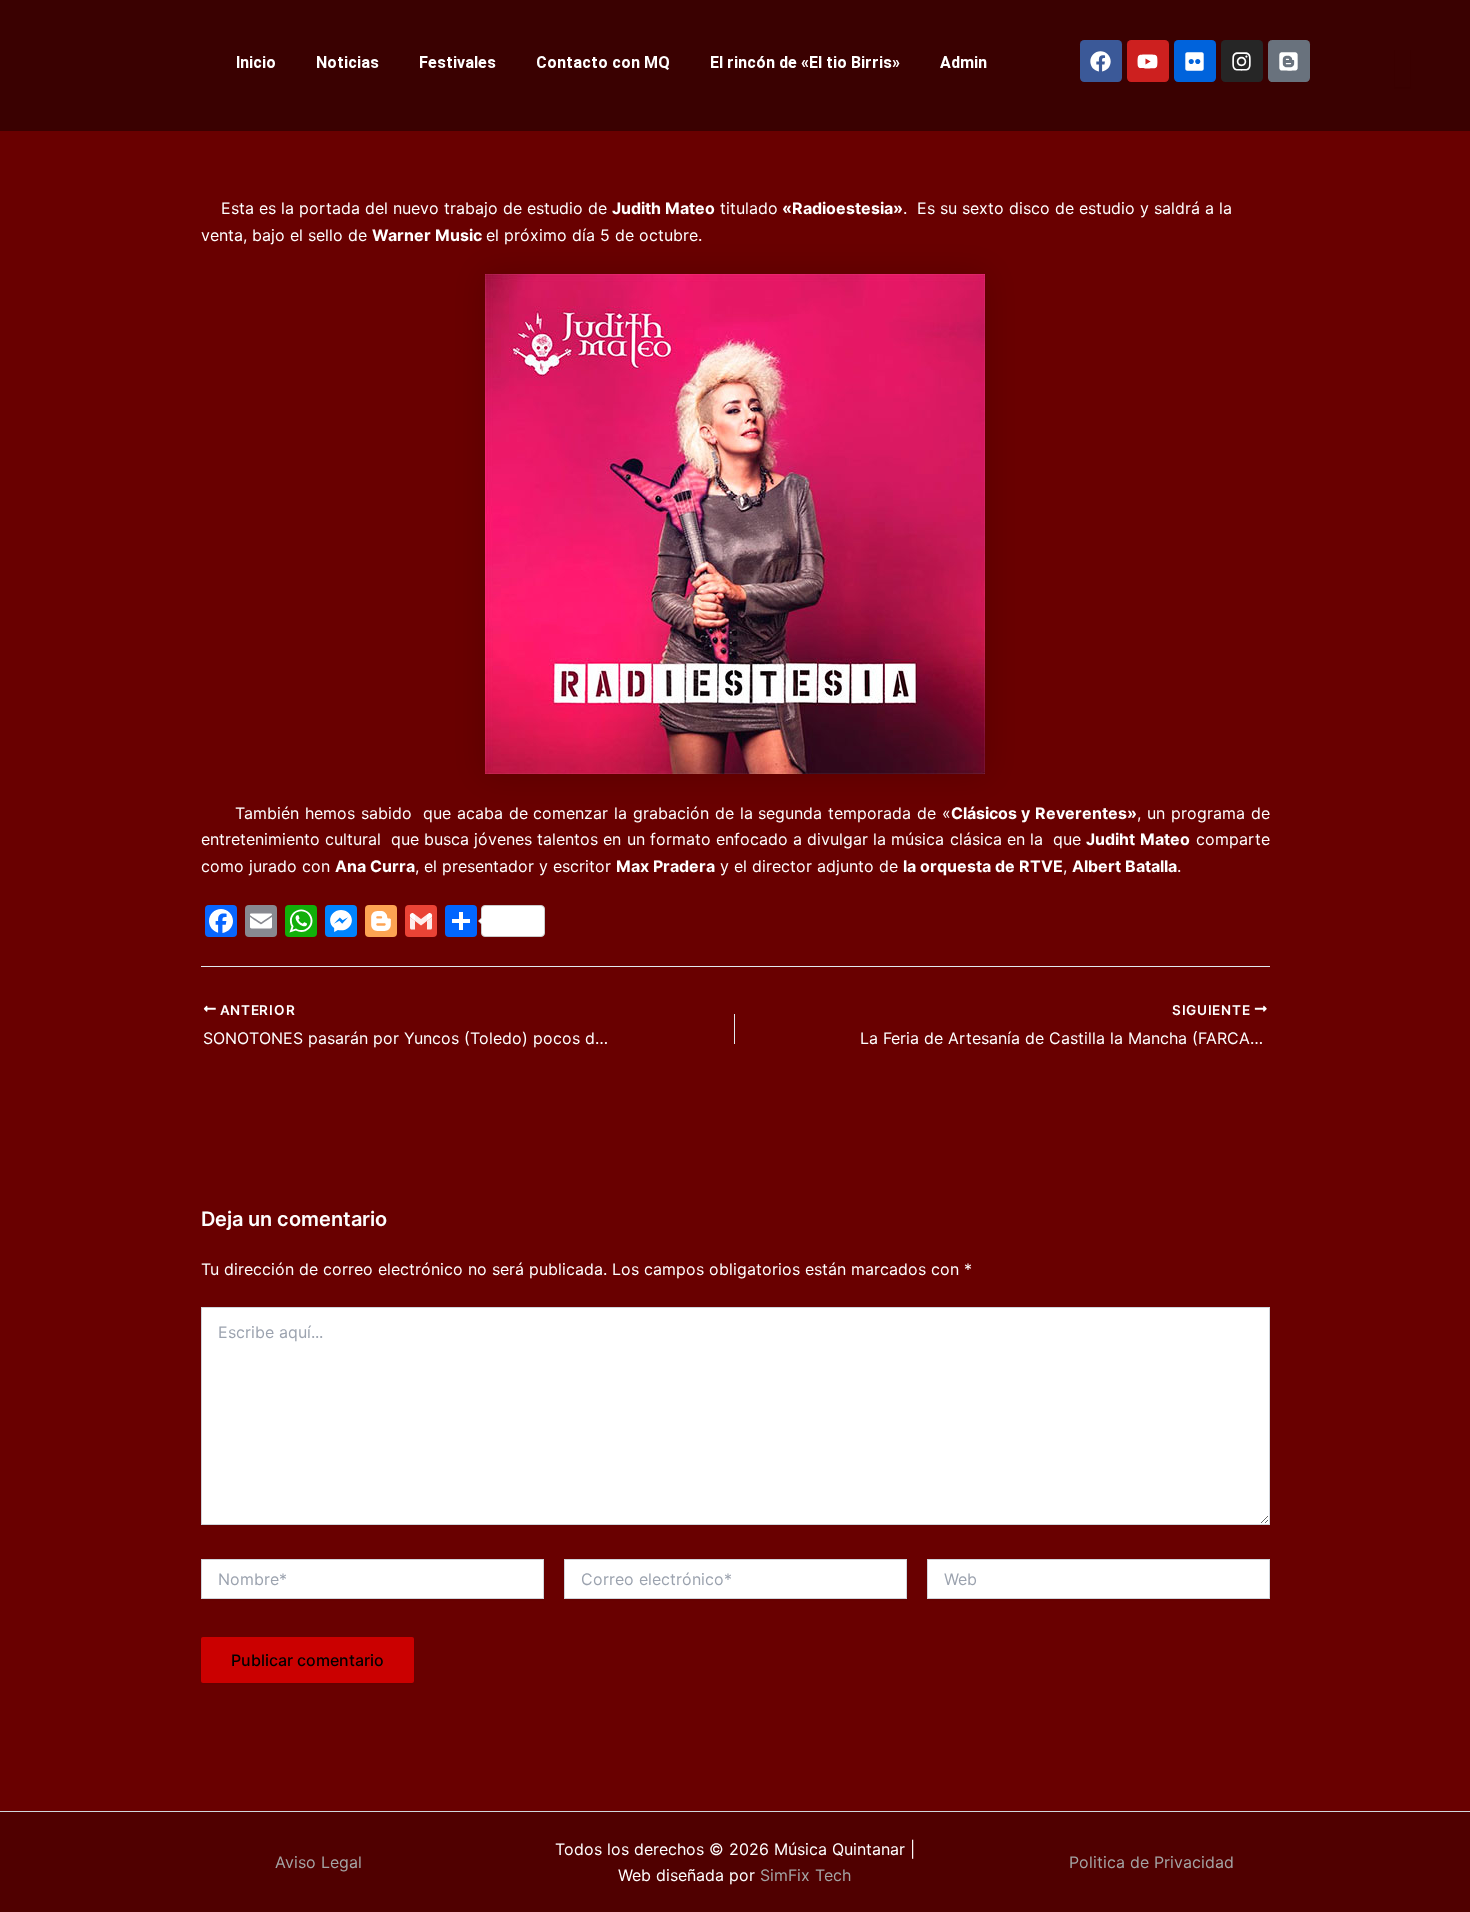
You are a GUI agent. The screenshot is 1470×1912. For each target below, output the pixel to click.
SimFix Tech (803, 1875)
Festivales (457, 62)
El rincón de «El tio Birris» (805, 62)
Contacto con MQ (603, 62)
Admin (963, 62)
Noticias (347, 62)
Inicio (256, 62)
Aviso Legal (318, 1862)
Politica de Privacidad (1151, 1862)
